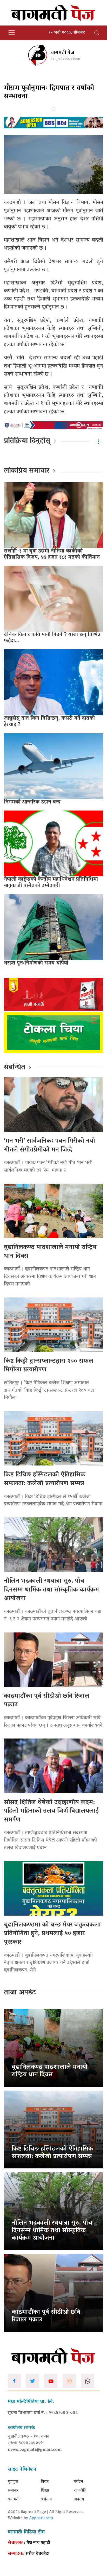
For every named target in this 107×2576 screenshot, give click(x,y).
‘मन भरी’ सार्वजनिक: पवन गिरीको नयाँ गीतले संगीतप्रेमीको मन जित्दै (49, 1146)
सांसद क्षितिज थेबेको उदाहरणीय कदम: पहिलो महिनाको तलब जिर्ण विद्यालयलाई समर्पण (51, 1811)
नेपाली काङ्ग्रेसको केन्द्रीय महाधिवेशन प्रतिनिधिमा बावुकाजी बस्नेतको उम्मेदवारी (51, 883)
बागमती (14, 2500)
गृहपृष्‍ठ (13, 2482)
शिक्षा (45, 2491)
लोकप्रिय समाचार (27, 471)
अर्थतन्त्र (46, 2500)
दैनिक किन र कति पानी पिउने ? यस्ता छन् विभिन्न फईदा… (52, 638)
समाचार (13, 2491)
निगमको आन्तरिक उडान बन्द (32, 802)
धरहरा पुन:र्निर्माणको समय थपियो (36, 963)
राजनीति (80, 2491)
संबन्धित (15, 1068)
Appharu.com (41, 2518)
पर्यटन (79, 2482)
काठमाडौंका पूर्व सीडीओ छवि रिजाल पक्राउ (47, 1701)
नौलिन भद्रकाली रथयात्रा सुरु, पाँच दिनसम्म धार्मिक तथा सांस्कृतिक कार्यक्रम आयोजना (51, 1590)
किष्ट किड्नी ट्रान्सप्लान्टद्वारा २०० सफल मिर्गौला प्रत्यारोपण (49, 1366)
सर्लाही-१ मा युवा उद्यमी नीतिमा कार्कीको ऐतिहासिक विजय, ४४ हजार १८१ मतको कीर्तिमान (52, 554)
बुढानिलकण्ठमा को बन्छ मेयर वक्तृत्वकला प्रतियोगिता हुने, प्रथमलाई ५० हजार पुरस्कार (52, 1934)
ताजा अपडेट (20, 1993)
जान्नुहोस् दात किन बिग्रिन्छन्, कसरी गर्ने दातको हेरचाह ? (49, 722)
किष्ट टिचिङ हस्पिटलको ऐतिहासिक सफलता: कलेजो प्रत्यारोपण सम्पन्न (45, 1479)
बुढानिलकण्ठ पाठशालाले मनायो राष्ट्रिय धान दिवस (50, 1252)
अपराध (79, 2500)
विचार (45, 2482)
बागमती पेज (62, 53)
